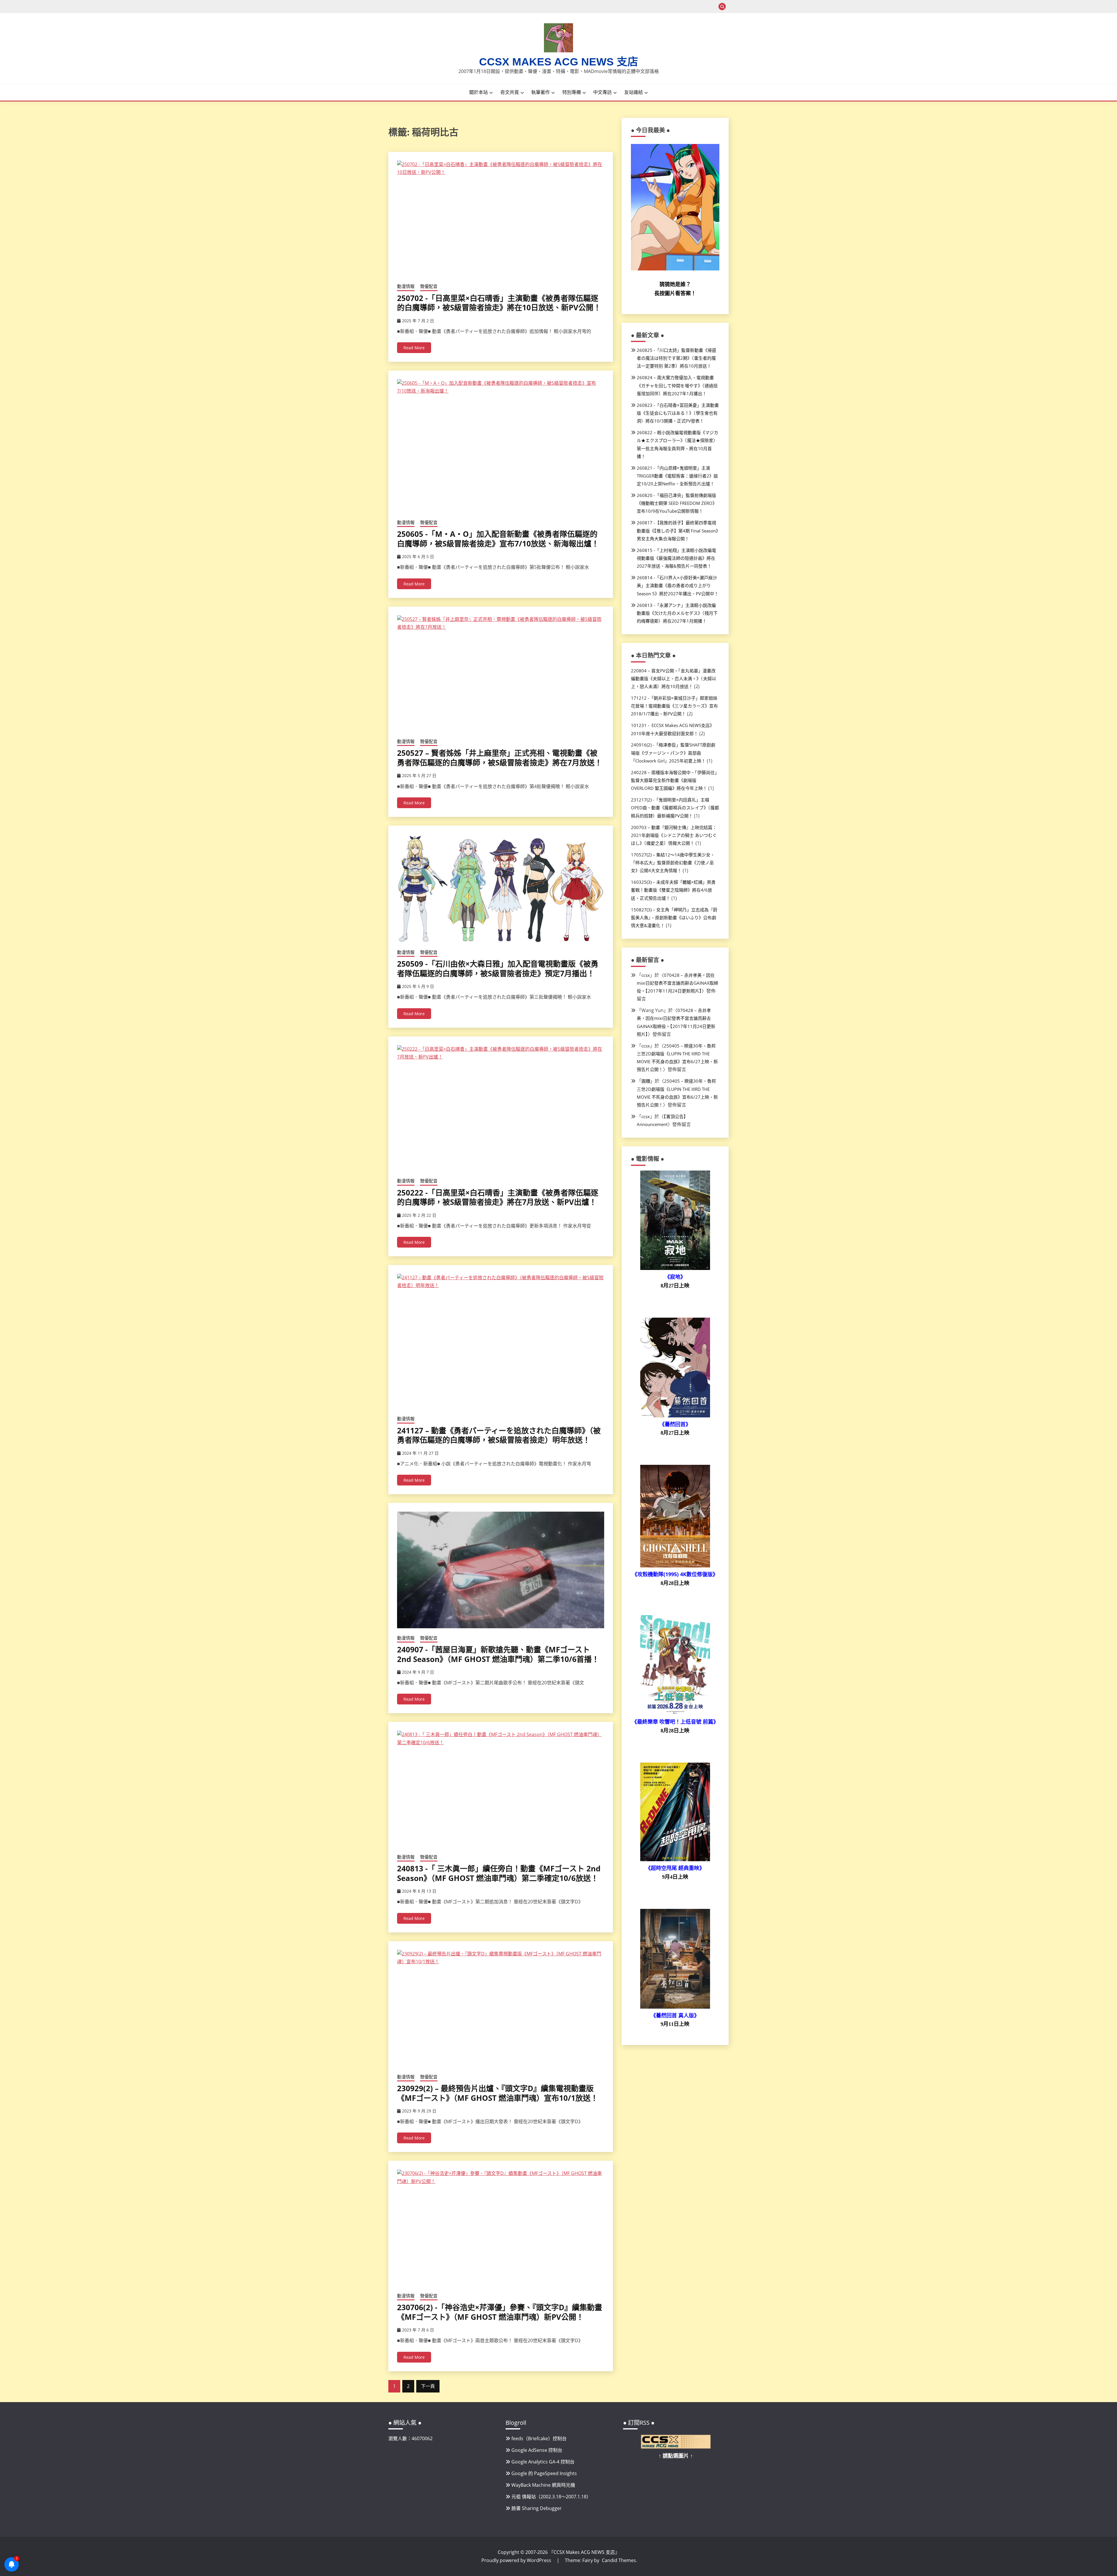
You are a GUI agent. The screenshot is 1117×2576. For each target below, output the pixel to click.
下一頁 (428, 2386)
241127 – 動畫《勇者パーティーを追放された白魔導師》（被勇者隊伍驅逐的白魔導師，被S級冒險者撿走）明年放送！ (499, 1435)
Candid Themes (619, 2560)
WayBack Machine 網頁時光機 (543, 2485)
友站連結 (634, 92)
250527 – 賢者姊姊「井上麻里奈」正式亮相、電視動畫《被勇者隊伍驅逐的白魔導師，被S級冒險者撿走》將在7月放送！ (500, 758)
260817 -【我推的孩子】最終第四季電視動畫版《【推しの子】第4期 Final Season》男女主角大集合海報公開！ (677, 530)
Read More (414, 348)
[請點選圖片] (676, 2447)
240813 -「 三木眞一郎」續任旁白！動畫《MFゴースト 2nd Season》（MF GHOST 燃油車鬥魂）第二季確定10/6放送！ (499, 1873)
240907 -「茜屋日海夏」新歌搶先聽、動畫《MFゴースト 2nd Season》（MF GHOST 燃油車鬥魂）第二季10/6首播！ (498, 1654)
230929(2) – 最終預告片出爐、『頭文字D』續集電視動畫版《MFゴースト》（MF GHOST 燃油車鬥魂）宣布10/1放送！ (498, 2093)
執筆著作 (540, 92)
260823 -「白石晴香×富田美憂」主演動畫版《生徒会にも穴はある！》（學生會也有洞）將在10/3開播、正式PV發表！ (678, 413)
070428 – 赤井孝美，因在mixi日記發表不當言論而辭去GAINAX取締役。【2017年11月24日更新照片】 (677, 983)
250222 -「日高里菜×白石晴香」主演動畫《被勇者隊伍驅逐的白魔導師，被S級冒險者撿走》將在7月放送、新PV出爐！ (498, 1197)
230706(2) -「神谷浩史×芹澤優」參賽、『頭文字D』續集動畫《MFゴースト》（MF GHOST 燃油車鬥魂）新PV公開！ (500, 2312)
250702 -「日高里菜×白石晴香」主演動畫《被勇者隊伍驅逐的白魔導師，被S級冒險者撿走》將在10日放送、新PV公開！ (499, 303)
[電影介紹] (675, 1268)
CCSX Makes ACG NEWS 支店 (559, 62)
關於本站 (479, 92)
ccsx (646, 975)
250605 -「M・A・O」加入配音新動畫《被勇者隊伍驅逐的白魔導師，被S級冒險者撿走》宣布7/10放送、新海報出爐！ (498, 539)
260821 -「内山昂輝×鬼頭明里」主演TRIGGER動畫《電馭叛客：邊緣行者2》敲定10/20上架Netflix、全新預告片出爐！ (677, 476)
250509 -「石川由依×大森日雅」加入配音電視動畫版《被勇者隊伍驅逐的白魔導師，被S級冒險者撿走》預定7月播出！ (498, 969)
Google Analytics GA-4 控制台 (543, 2462)
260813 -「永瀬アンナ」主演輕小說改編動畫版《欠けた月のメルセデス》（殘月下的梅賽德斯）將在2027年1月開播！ (677, 613)
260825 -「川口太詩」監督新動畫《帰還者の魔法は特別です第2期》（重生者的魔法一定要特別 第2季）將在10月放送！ (676, 358)
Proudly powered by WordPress (517, 2560)
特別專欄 (572, 92)
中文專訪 (602, 92)
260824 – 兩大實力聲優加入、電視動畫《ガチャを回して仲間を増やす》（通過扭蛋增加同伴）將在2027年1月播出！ (677, 385)
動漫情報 (406, 286)
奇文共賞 (510, 92)
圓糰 (646, 1081)
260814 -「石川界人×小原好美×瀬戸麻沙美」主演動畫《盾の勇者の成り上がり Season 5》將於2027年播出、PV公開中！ (678, 585)
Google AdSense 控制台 (537, 2450)
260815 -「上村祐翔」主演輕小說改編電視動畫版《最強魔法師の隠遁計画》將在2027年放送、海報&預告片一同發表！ (676, 558)
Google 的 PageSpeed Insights (544, 2473)
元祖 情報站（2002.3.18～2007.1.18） (551, 2497)
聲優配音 (429, 286)
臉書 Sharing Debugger (537, 2508)
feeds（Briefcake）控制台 (539, 2438)
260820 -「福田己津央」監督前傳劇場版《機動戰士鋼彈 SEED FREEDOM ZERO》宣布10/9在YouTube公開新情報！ (677, 503)
